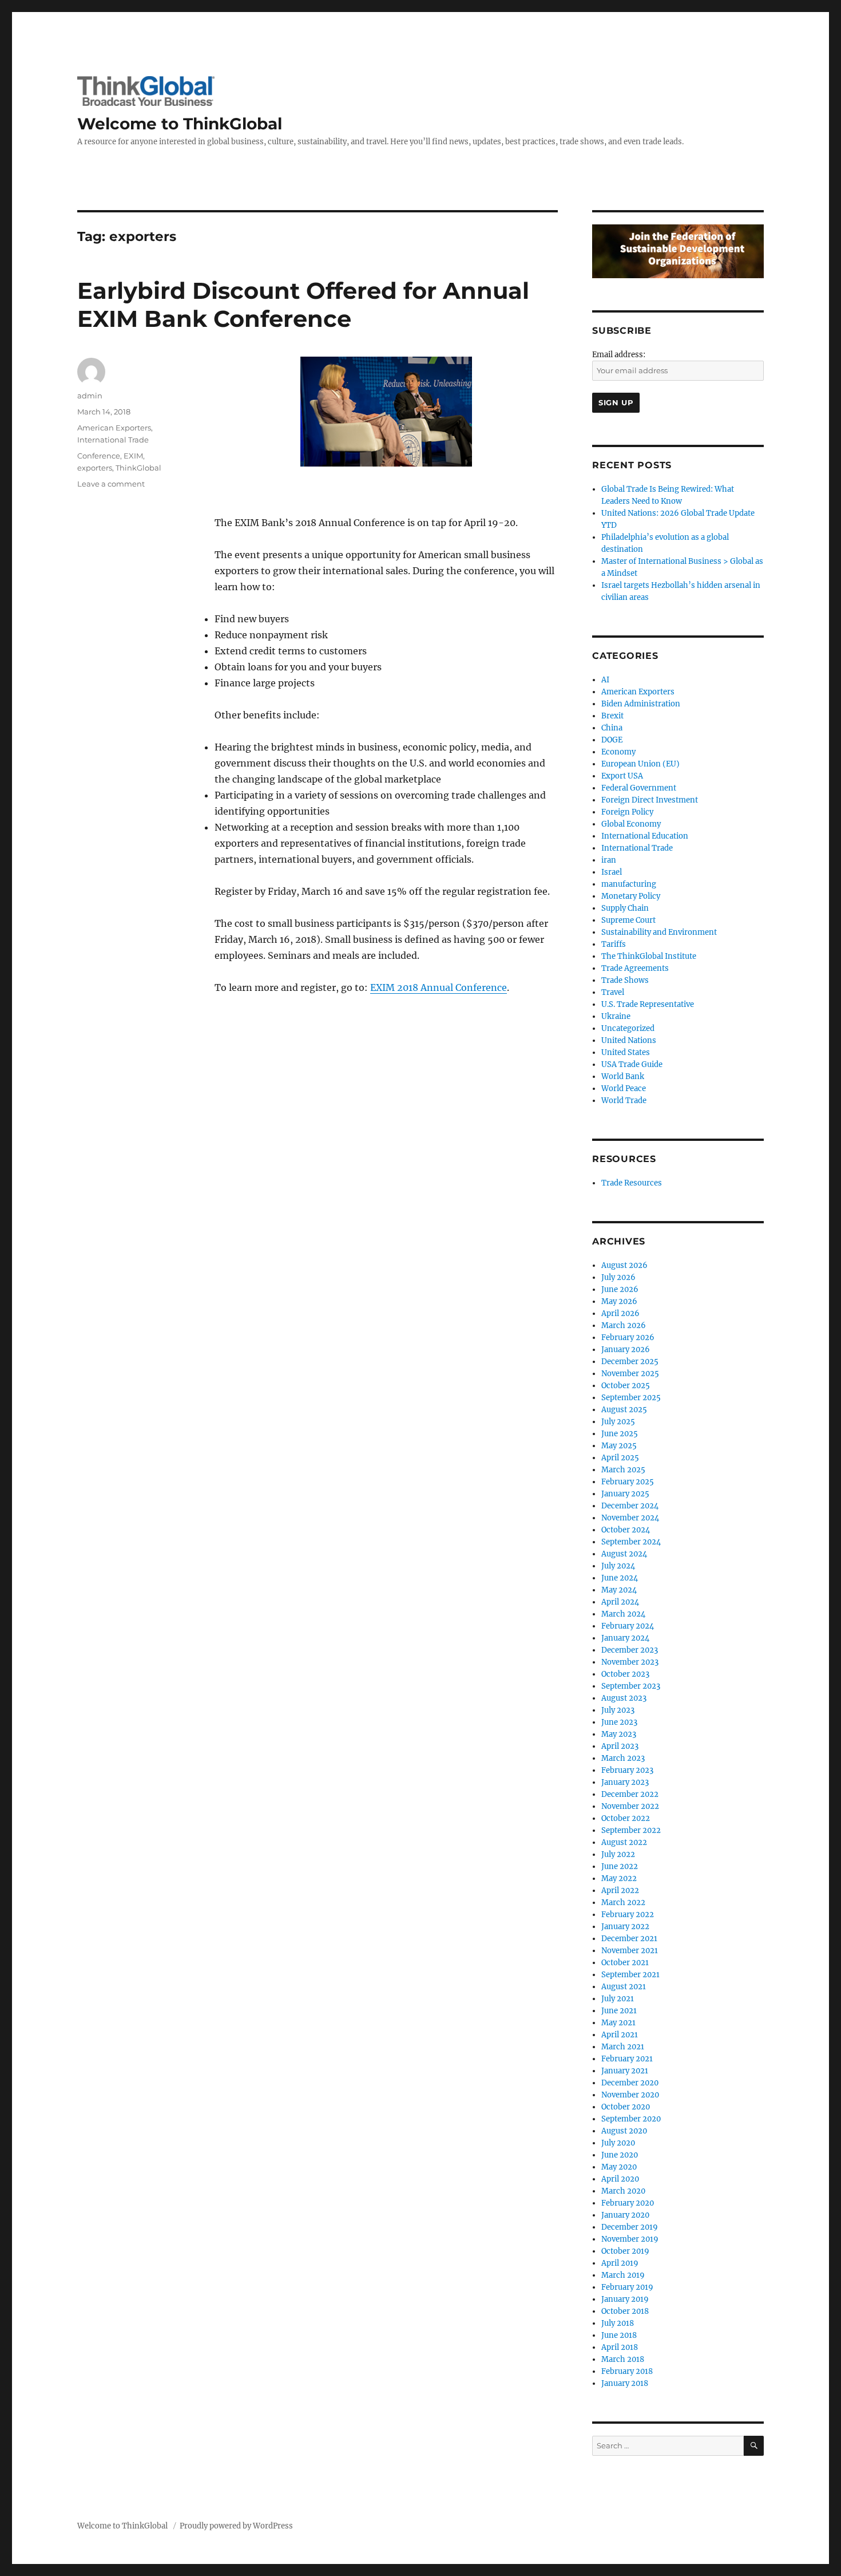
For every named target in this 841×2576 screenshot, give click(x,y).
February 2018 (627, 2371)
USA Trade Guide (632, 1064)
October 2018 (625, 2311)
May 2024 (619, 1590)
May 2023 (619, 1734)
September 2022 (631, 1830)
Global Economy (631, 824)
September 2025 (631, 1398)
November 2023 (630, 1662)
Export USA (622, 776)
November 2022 (630, 1806)
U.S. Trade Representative (648, 1004)
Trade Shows (625, 980)
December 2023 (630, 1650)
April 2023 (620, 1746)
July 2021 (618, 1999)
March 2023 (623, 1758)
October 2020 (626, 2107)
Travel (613, 992)
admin (90, 396)
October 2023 (625, 1674)
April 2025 (620, 1458)
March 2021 (623, 2047)
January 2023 (625, 1782)
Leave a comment (111, 484)
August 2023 (624, 1698)
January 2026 (626, 1350)
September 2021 (630, 1975)
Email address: (619, 355)
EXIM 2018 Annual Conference (439, 987)
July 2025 (618, 1422)
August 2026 (624, 1265)
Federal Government (639, 788)
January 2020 (625, 2215)
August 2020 (624, 2131)
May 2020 (619, 2167)
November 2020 (630, 2095)
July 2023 (618, 1710)
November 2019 (630, 2239)
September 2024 (631, 1542)
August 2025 (624, 1410)
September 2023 (631, 1686)
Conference (99, 456)
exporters (95, 468)
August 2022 (624, 1842)
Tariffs (614, 944)
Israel (612, 872)
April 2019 (620, 2263)
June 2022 (620, 1866)
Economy (618, 752)
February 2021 (627, 2059)
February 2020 (628, 2203)
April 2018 (620, 2347)
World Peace (624, 1089)
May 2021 (618, 2023)
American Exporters (114, 428)
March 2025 (623, 1470)
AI (605, 680)
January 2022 (625, 1927)
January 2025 (625, 1494)
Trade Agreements (635, 968)
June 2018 (619, 2335)
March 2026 (624, 1325)
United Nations (629, 1040)
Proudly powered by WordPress (236, 2526)
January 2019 (625, 2299)
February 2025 (628, 1482)
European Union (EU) (640, 764)
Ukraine (616, 1016)
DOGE (612, 740)
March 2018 (623, 2359)
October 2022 (626, 1818)
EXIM (133, 456)
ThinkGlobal (138, 468)
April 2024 (620, 1602)
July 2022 (618, 1854)
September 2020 (631, 2119)
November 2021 (630, 1951)
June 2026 (620, 1289)
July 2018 (618, 2323)
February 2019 (627, 2287)
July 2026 (618, 1277)
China (612, 728)
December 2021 (629, 1939)
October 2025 (626, 1386)
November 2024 (630, 1518)
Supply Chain (625, 908)
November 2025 (630, 1374)
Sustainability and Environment (659, 932)
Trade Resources (632, 1183)
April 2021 (620, 2035)
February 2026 (628, 1338)
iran (609, 860)
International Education (645, 836)
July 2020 (618, 2143)
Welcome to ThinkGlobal (180, 124)
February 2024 (628, 1626)
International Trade (113, 440)
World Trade (624, 1101)
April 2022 (620, 1890)
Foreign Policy (627, 812)
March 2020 (623, 2191)
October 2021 (625, 1963)
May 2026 (619, 1301)
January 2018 (625, 2383)
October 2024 (626, 1530)
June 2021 (619, 2011)
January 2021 (625, 2071)
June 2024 (620, 1578)
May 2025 (619, 1446)
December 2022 (630, 1794)
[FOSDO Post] (678, 251)
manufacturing (629, 884)
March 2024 (623, 1614)
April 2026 (620, 1313)
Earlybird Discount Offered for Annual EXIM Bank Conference (303, 305)
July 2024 (618, 1566)
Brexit (612, 716)
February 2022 (628, 1915)
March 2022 (623, 1903)
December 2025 (630, 1362)
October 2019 (625, 2251)
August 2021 (624, 1987)
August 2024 (624, 1554)
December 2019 (630, 2227)
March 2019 (623, 2275)
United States (626, 1052)
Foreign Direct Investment (650, 800)
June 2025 (620, 1434)
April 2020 (620, 2179)
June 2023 (619, 1722)
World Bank (623, 1076)
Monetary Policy (631, 896)
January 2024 (625, 1638)
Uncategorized (628, 1028)
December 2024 (630, 1506)
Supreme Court (628, 920)
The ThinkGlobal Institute (649, 956)
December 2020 (630, 2083)
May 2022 (619, 1878)
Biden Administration (641, 704)
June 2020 (620, 2155)
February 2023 (627, 1770)
